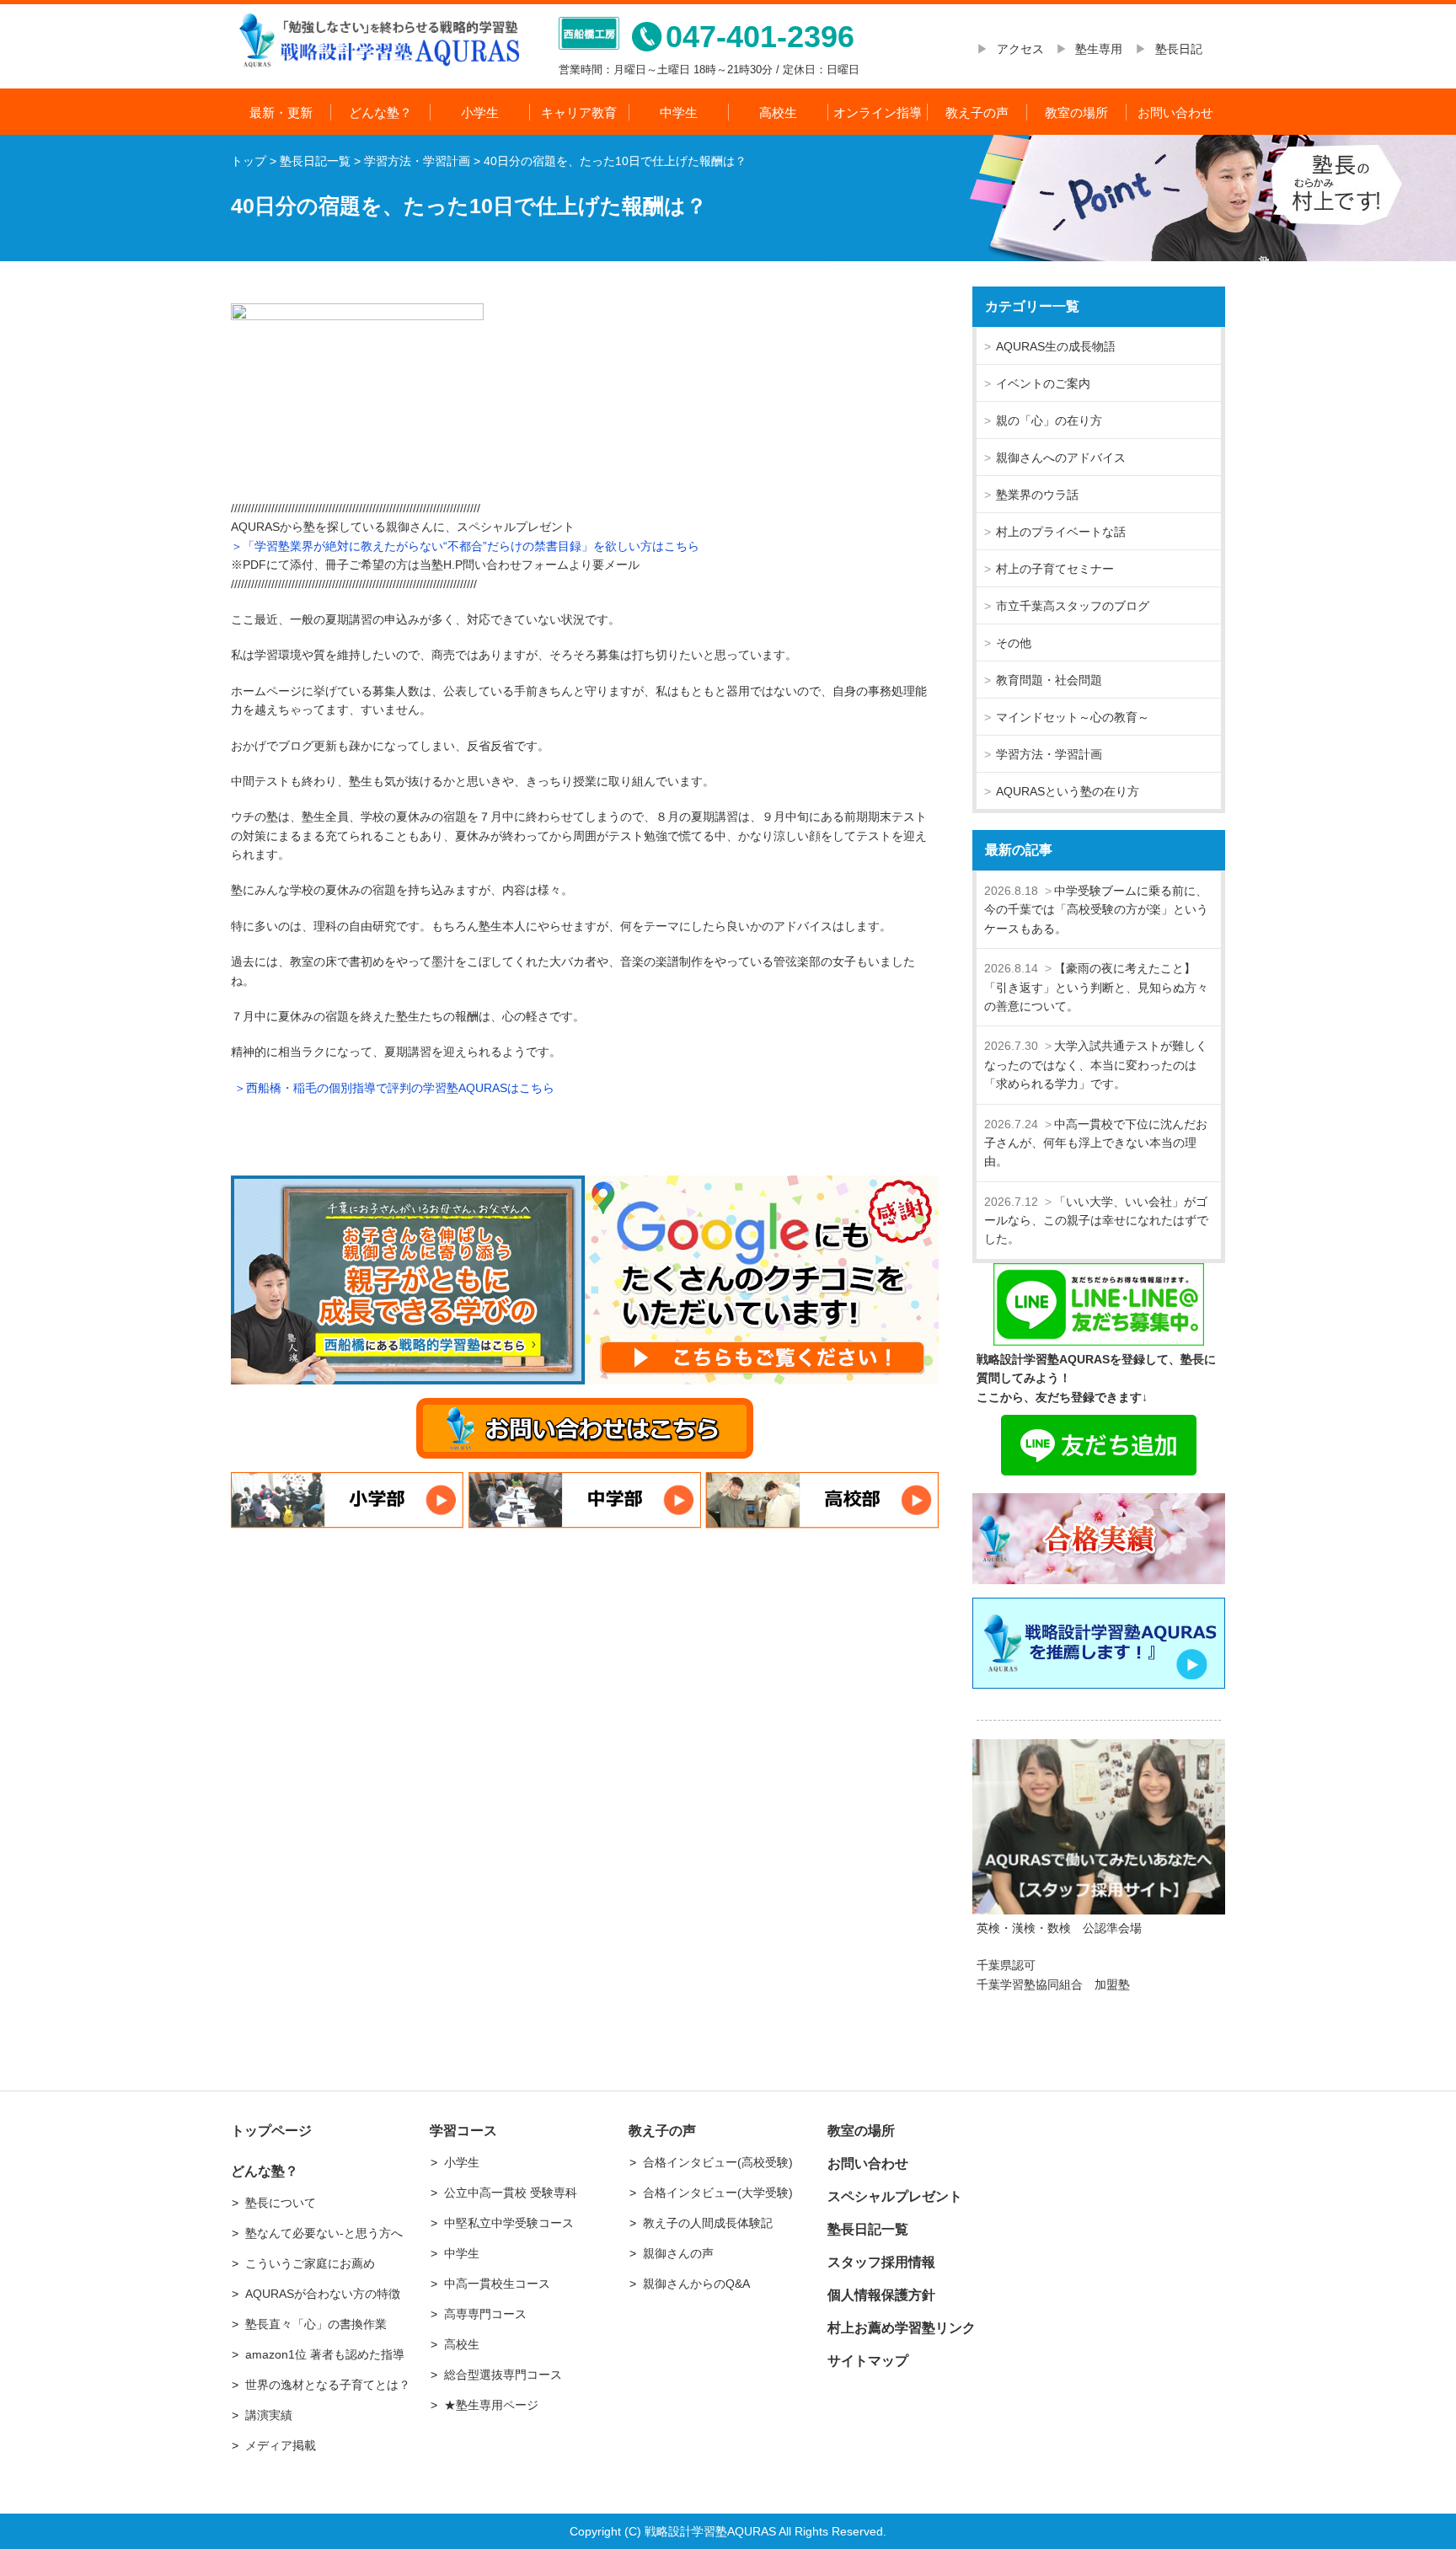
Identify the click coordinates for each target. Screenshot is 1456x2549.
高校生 (778, 112)
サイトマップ (868, 2361)
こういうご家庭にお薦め (310, 2263)
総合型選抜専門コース (503, 2375)
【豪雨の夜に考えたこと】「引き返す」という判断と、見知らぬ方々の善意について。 (1096, 987)
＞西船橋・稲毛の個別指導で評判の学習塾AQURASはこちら (393, 1088)
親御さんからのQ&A (696, 2284)
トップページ (271, 2131)
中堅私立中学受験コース (509, 2223)
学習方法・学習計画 (1049, 754)
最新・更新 (281, 112)
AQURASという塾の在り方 (1068, 791)
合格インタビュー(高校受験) (718, 2162)
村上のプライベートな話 (1061, 532)
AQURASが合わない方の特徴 (323, 2294)
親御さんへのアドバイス (1061, 458)
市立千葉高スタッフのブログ (1073, 606)
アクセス (1026, 49)
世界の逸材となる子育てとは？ (328, 2385)
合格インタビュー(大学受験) (718, 2193)
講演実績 (269, 2415)
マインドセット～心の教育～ (1073, 717)
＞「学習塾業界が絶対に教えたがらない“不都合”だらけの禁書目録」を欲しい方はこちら (465, 546)
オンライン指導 (878, 112)
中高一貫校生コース (497, 2284)
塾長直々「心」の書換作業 (316, 2324)
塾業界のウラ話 (1037, 495)
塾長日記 (1179, 49)
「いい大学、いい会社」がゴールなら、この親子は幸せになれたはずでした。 (1096, 1221)
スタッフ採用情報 (881, 2262)
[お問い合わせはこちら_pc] (585, 1428)
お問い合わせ (1175, 112)
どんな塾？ (380, 112)
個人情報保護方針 (881, 2295)
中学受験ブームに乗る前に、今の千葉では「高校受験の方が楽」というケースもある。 (1096, 910)
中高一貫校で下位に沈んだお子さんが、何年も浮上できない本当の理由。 (1096, 1143)
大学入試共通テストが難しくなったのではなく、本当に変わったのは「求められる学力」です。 (1096, 1065)
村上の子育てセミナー (1055, 569)
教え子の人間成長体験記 (708, 2223)
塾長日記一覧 (868, 2229)
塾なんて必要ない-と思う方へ (324, 2233)
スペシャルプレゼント (895, 2196)
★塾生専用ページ (491, 2405)
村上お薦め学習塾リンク (902, 2328)
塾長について (281, 2203)
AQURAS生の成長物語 (1056, 346)
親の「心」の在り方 (1049, 420)
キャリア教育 (579, 112)
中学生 (679, 112)
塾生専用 (1099, 49)
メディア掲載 (281, 2445)
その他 (1014, 643)
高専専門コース (485, 2314)
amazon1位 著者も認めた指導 (325, 2354)
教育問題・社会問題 (1049, 680)
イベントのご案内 (1043, 383)
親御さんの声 (678, 2253)
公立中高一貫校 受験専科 (511, 2193)
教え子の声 (977, 112)
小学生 (480, 112)
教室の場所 (1076, 112)
